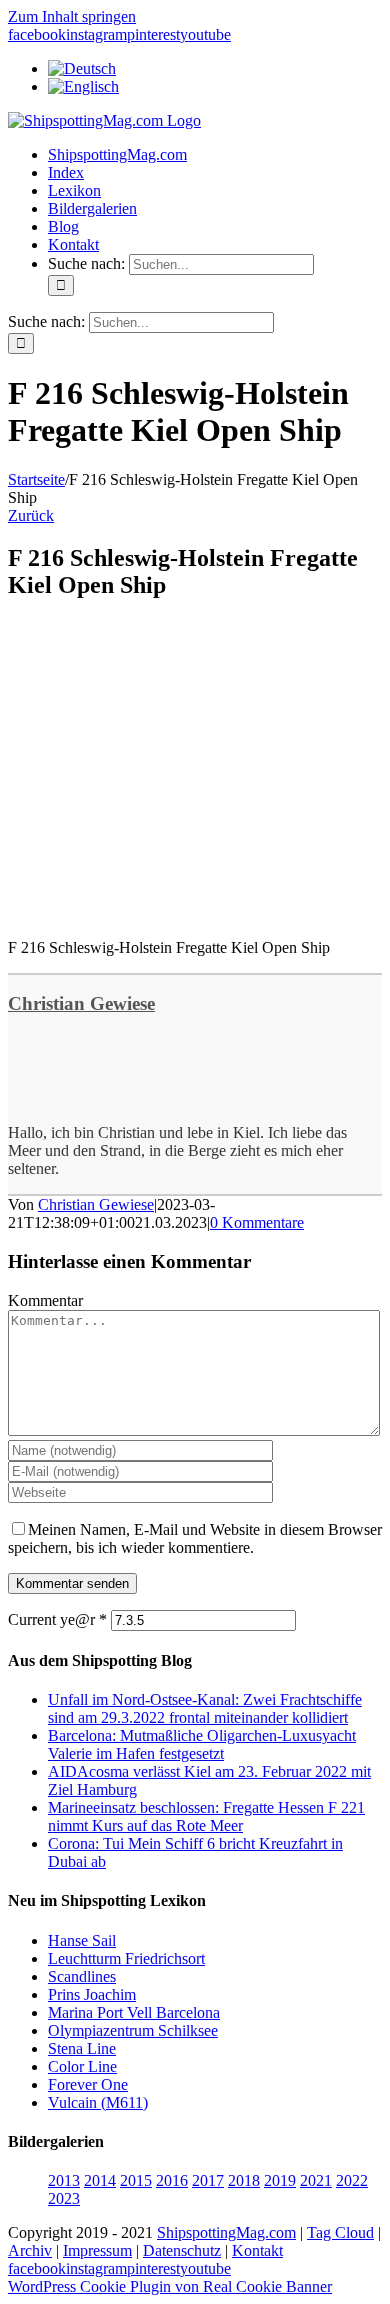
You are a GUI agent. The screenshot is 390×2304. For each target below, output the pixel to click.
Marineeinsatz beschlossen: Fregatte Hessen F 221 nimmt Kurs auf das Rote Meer (206, 1816)
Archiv (30, 2250)
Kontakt (257, 2250)
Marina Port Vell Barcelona (134, 2012)
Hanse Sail (82, 1940)
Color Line (82, 2066)
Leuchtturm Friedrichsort (126, 1958)
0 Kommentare (257, 1222)
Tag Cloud (340, 2232)
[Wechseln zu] (82, 68)
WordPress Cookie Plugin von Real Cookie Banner (170, 2286)
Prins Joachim (92, 1994)
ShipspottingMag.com (226, 2232)
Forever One (88, 2084)
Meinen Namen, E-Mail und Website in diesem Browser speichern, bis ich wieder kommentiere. (195, 1538)
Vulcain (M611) (98, 2102)
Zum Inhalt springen (72, 16)
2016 (172, 2180)
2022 (352, 2180)
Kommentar (45, 1300)
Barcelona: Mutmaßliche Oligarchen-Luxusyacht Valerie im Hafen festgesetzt (202, 1744)
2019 (280, 2180)
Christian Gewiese (81, 1003)
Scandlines (82, 1976)
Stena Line (82, 2048)
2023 (64, 2198)
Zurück (31, 515)
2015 (136, 2180)
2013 (64, 2180)
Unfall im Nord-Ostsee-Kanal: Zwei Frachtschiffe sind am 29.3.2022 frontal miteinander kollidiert (205, 1708)
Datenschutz (182, 2250)
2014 (100, 2180)
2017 (208, 2180)
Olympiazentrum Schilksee (133, 2030)
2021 (316, 2180)
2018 (244, 2180)
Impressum (97, 2250)
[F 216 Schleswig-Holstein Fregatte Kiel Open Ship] (120, 913)
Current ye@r (57, 1619)
